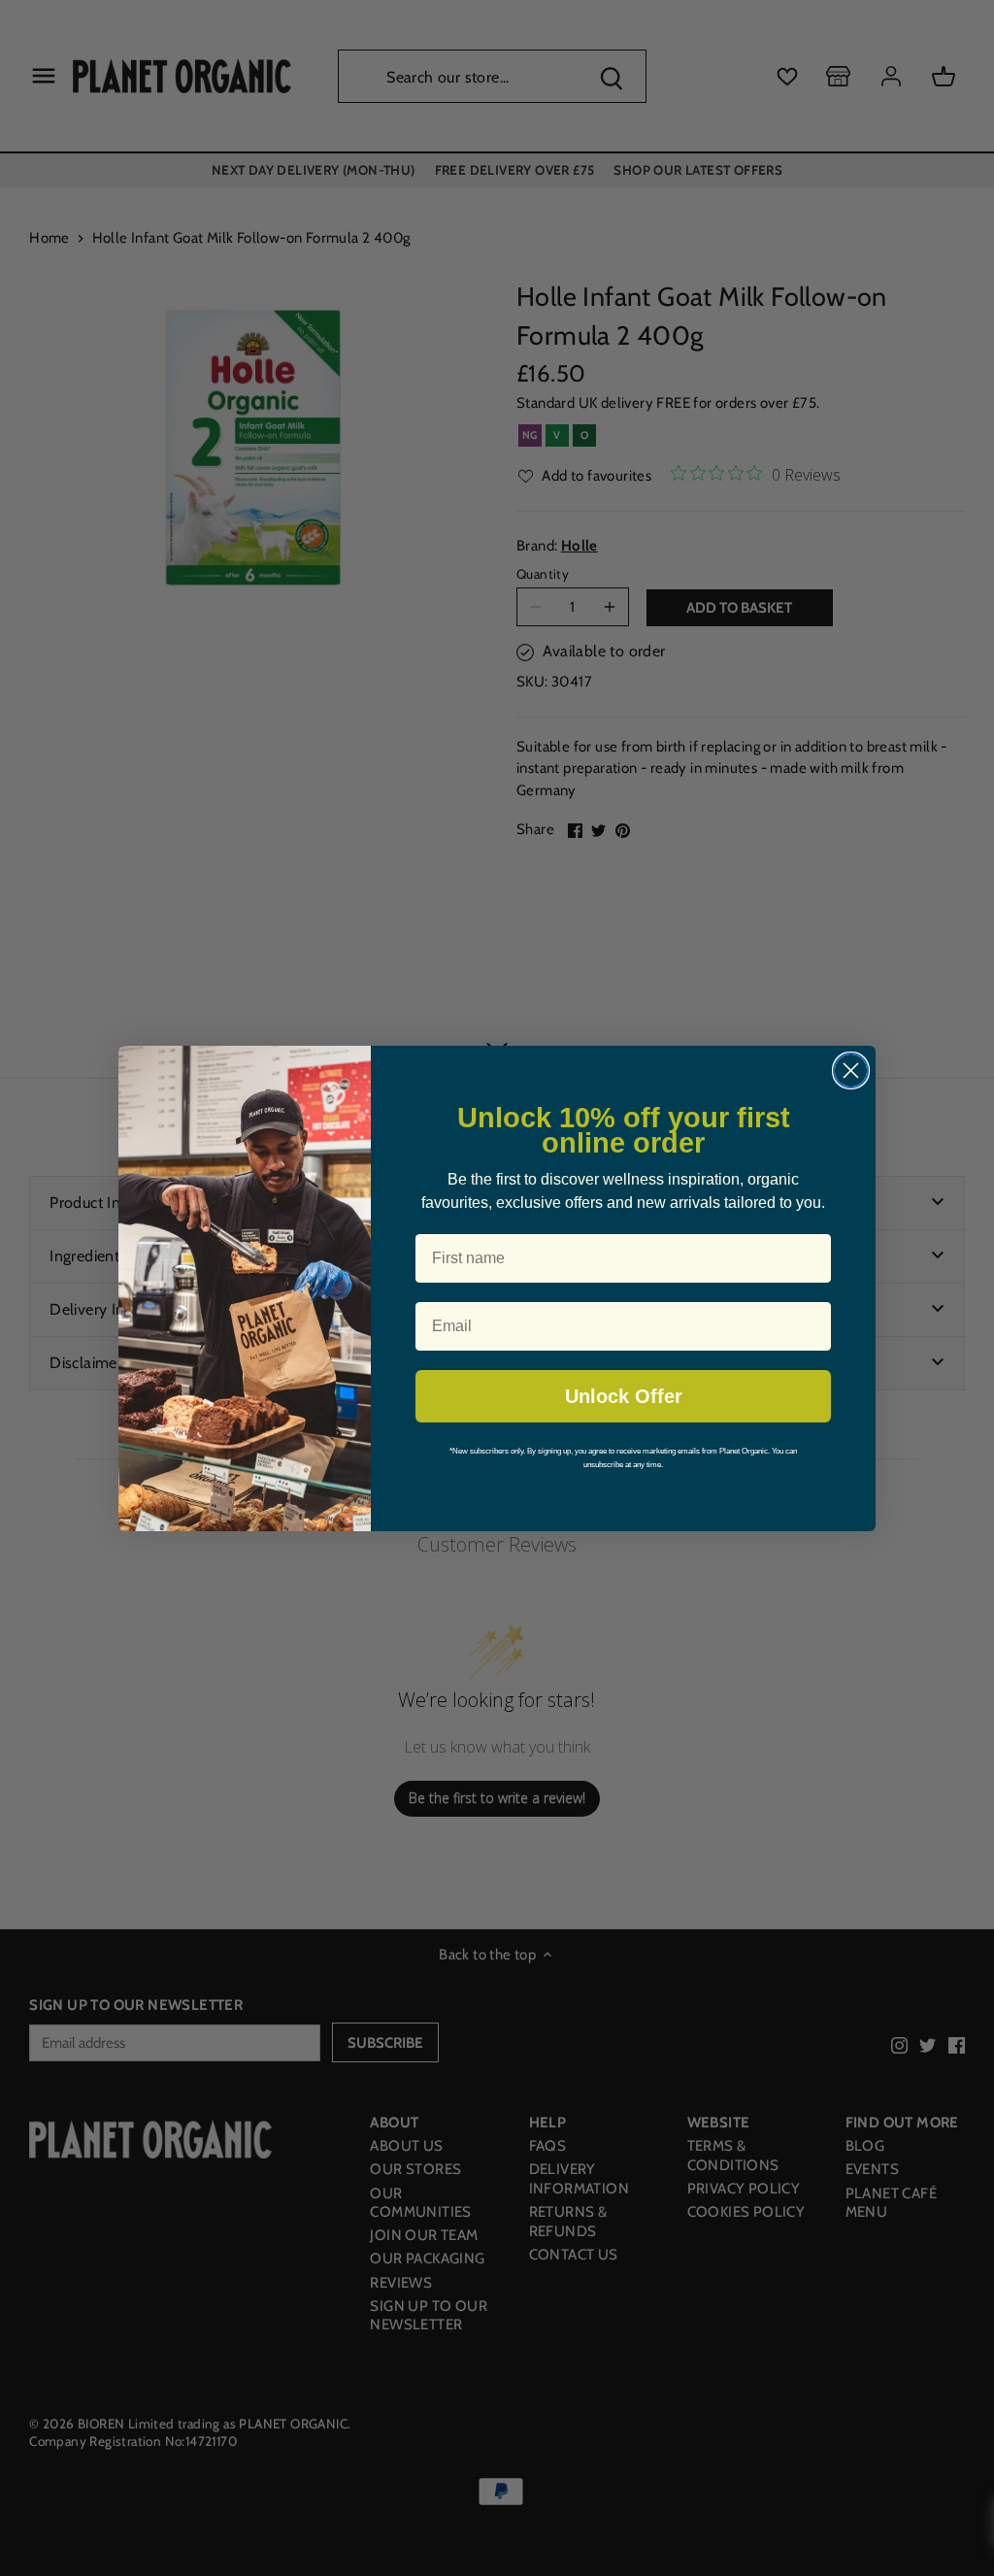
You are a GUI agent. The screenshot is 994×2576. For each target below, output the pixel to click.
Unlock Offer (624, 1396)
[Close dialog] (851, 1071)
